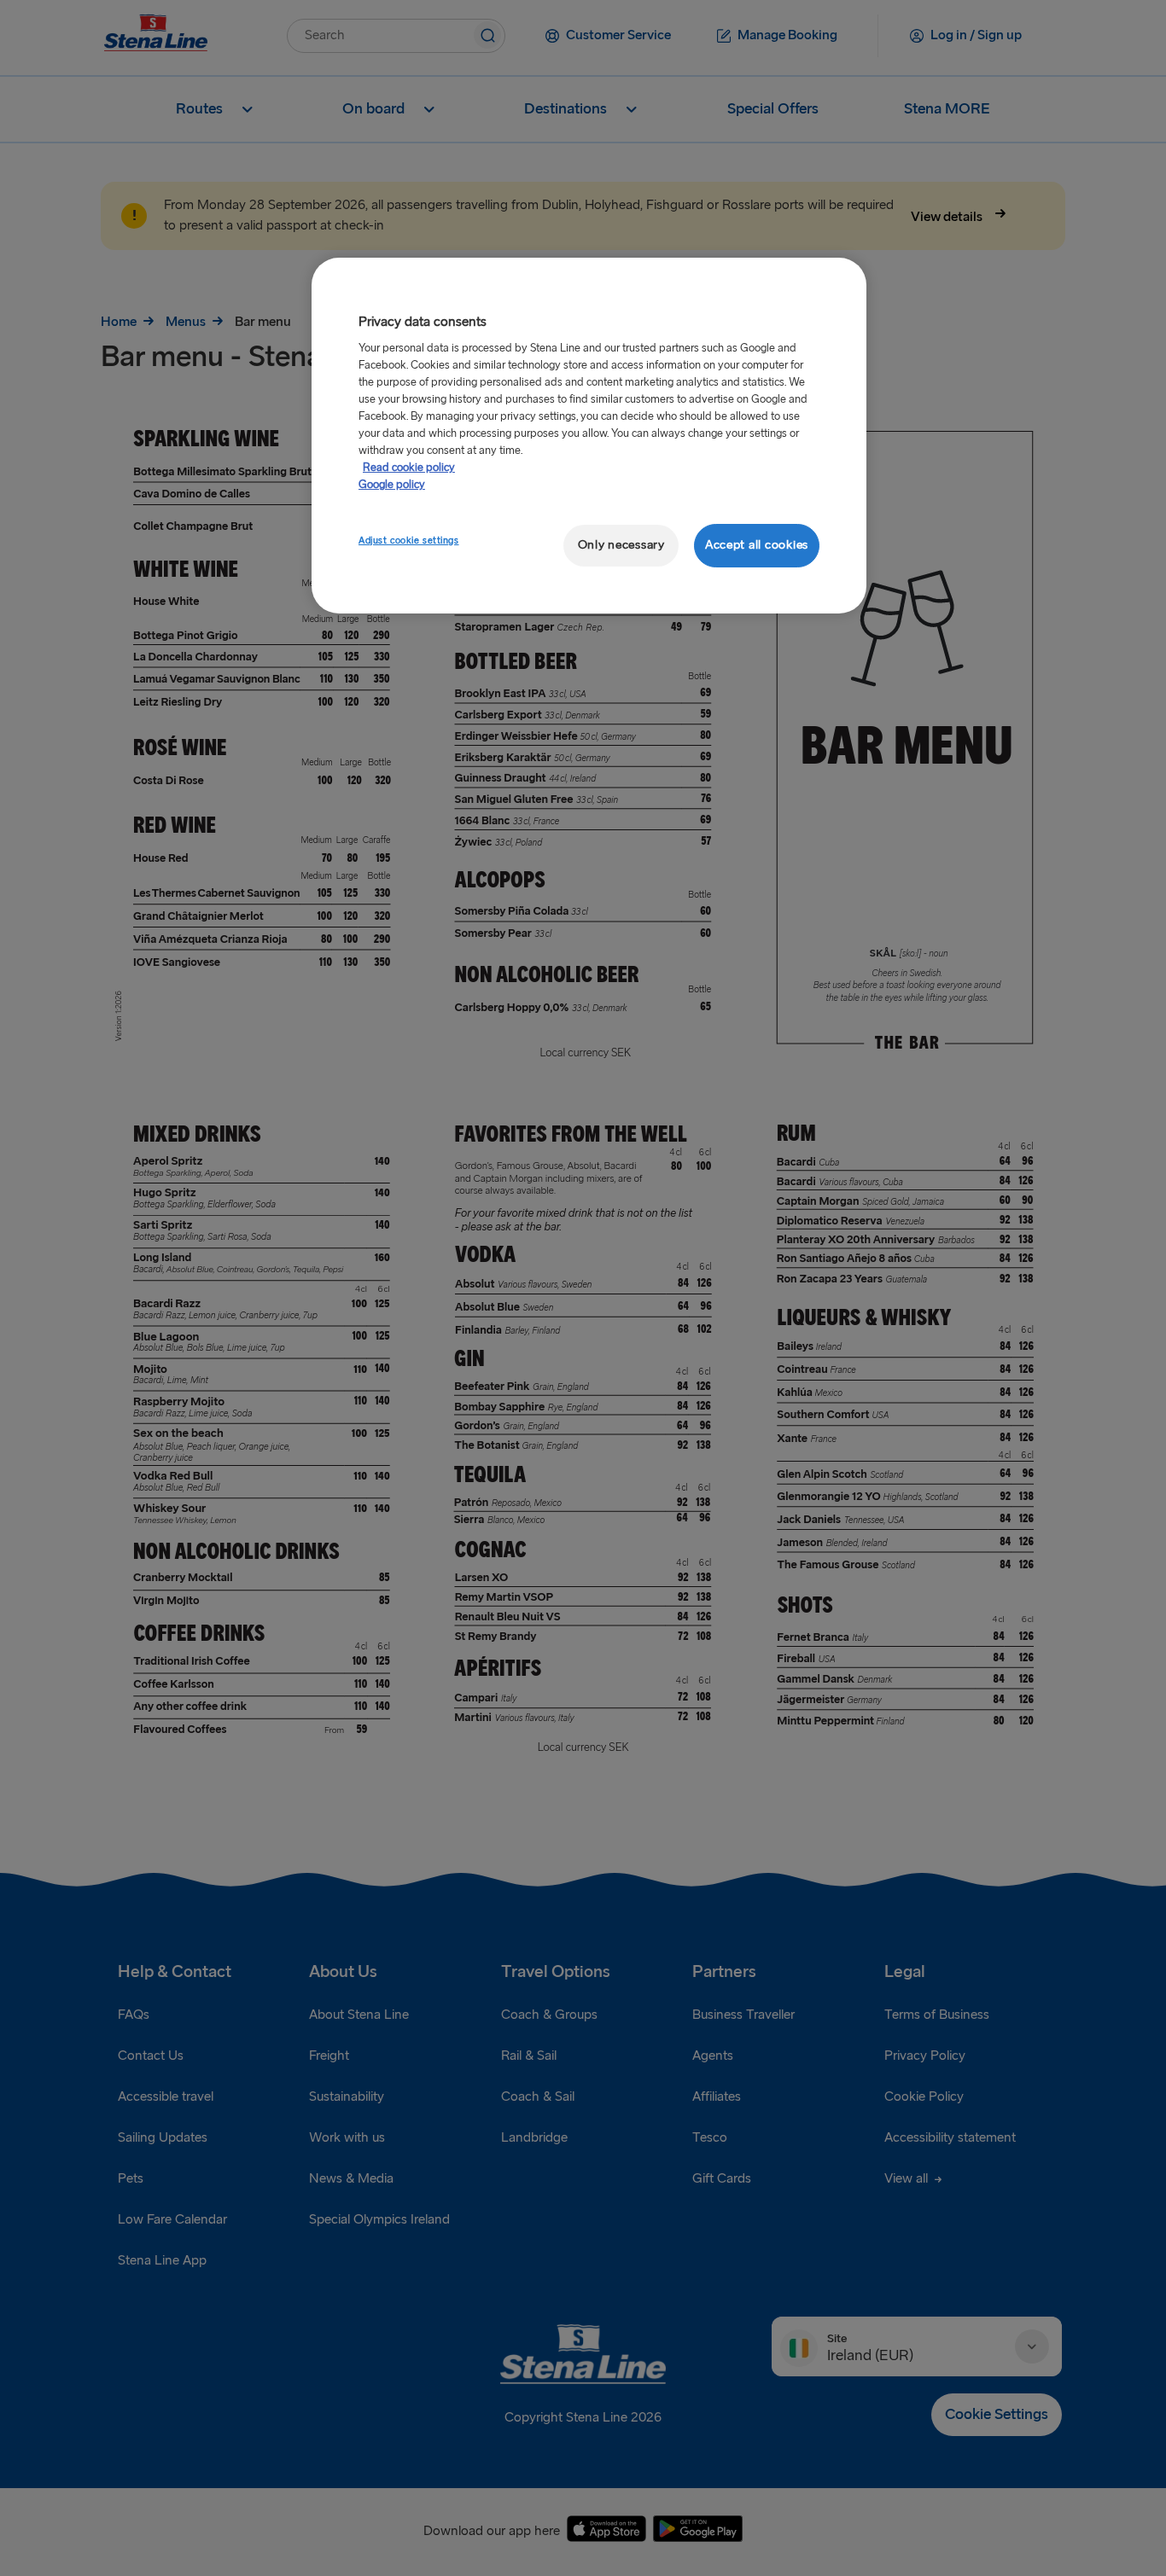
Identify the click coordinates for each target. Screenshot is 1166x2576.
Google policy (392, 485)
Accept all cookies (757, 545)
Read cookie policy (409, 468)
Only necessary (621, 545)
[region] (589, 436)
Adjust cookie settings (409, 541)
